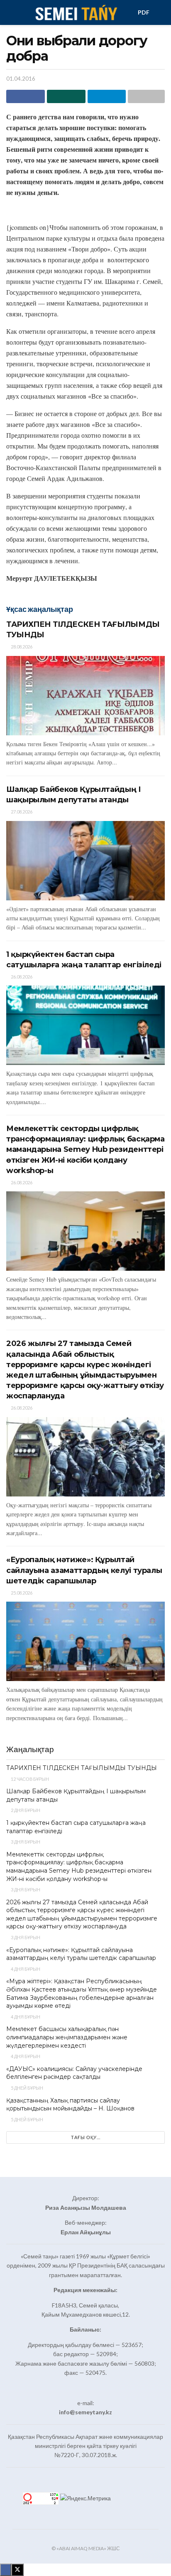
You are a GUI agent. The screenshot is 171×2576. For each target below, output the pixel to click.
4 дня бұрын (25, 1969)
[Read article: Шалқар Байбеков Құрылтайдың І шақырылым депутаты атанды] (85, 861)
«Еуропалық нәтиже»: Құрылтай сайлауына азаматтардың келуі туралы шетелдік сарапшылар (84, 1570)
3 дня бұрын (25, 1842)
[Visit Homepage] (76, 12)
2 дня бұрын (25, 1810)
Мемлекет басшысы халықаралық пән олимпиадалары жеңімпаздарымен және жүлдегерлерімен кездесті (67, 2037)
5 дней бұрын (27, 2088)
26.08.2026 (21, 977)
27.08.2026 (21, 812)
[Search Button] (161, 12)
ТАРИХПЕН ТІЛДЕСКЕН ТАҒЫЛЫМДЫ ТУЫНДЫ (82, 1768)
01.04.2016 (21, 79)
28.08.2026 (21, 647)
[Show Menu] (10, 12)
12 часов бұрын (29, 1779)
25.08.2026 (21, 1593)
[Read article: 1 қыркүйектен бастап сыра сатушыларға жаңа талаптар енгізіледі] (85, 1025)
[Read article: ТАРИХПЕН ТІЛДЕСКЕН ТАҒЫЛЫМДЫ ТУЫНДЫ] (85, 696)
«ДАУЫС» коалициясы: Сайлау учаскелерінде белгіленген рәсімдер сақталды (74, 2073)
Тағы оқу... (86, 2137)
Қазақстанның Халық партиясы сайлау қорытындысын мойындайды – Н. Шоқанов (70, 2105)
